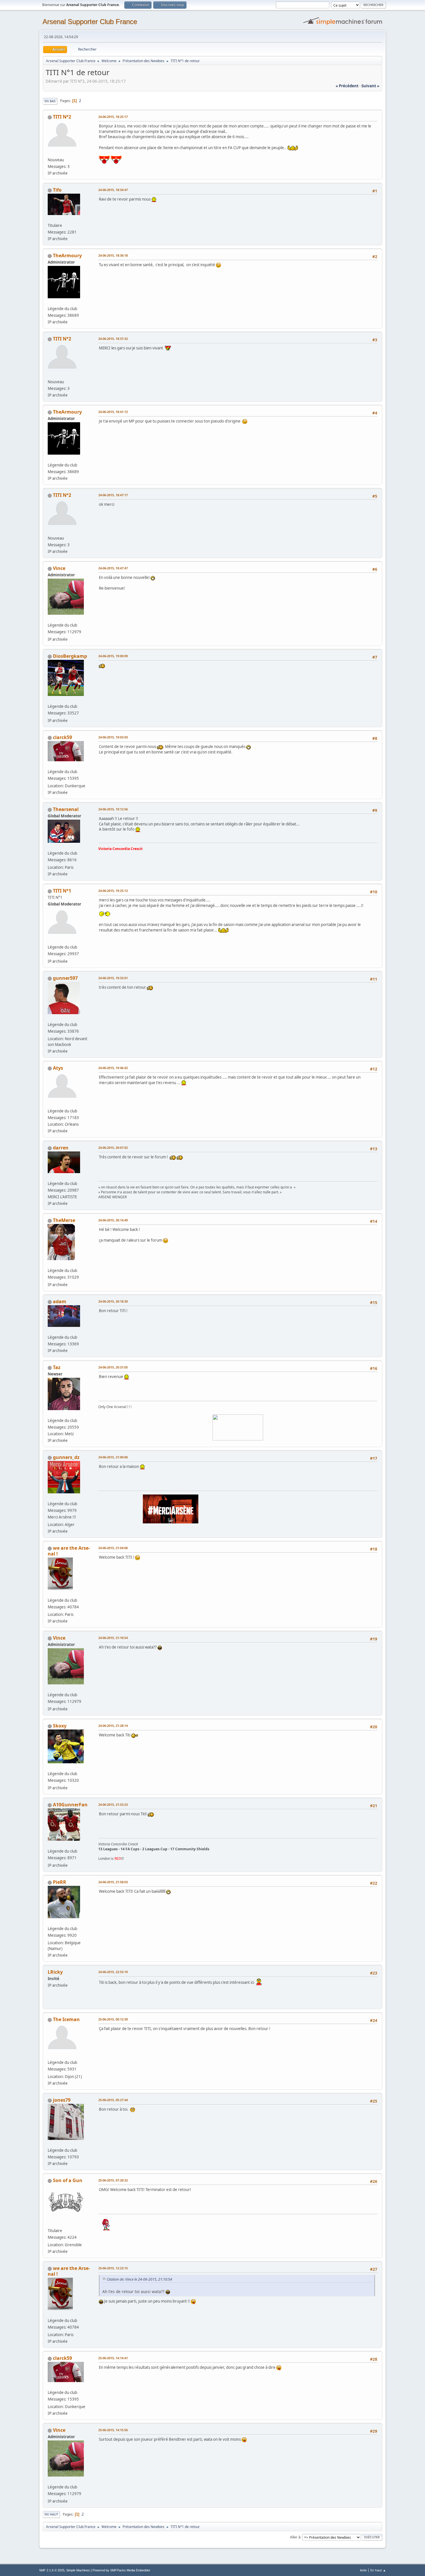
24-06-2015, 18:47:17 (113, 495)
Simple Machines (78, 2570)
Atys (58, 1068)
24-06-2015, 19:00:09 (113, 656)
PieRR (60, 1882)
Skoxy (60, 1726)
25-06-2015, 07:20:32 (113, 2180)
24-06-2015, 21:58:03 (113, 1882)
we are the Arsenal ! (69, 1551)
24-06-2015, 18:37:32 (113, 339)
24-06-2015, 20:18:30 (113, 1301)
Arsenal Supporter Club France (90, 22)
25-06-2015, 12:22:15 (113, 2268)
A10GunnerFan (70, 1805)
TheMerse (64, 1220)
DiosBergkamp (70, 656)
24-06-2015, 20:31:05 (113, 1367)
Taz (57, 1367)
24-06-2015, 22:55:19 (113, 1972)
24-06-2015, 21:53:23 (113, 1804)
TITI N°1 (62, 891)
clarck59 (62, 737)
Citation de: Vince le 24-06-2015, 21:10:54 (139, 2279)
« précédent (347, 86)
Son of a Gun (68, 2180)
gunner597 (65, 978)
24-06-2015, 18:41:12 (113, 412)
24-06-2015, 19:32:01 (113, 978)
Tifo (57, 190)
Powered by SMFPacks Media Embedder (121, 2570)
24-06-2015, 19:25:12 (113, 891)
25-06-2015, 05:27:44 (113, 2100)
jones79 (62, 2100)
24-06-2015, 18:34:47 (113, 190)
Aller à (295, 2537)
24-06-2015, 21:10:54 (113, 1638)
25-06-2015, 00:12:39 (113, 2019)
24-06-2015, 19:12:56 (113, 809)
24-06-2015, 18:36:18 (113, 255)
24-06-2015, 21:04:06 (113, 1548)
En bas (50, 101)
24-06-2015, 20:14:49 (113, 1220)
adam (60, 1301)
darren (61, 1148)
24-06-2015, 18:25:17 (113, 117)
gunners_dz (66, 1457)
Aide (363, 2570)
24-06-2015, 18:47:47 (113, 568)
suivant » (370, 86)
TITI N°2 (62, 117)
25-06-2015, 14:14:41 (113, 2358)
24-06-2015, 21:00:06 (113, 1457)
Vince (59, 568)
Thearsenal (66, 809)
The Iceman (66, 2019)
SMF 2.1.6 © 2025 (52, 2570)
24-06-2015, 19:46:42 (113, 1068)
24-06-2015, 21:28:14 (113, 1726)
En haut (51, 2514)
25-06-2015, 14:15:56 (113, 2430)
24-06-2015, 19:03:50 (113, 737)
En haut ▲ (378, 2570)
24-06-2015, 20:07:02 (113, 1148)
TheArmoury (67, 255)
